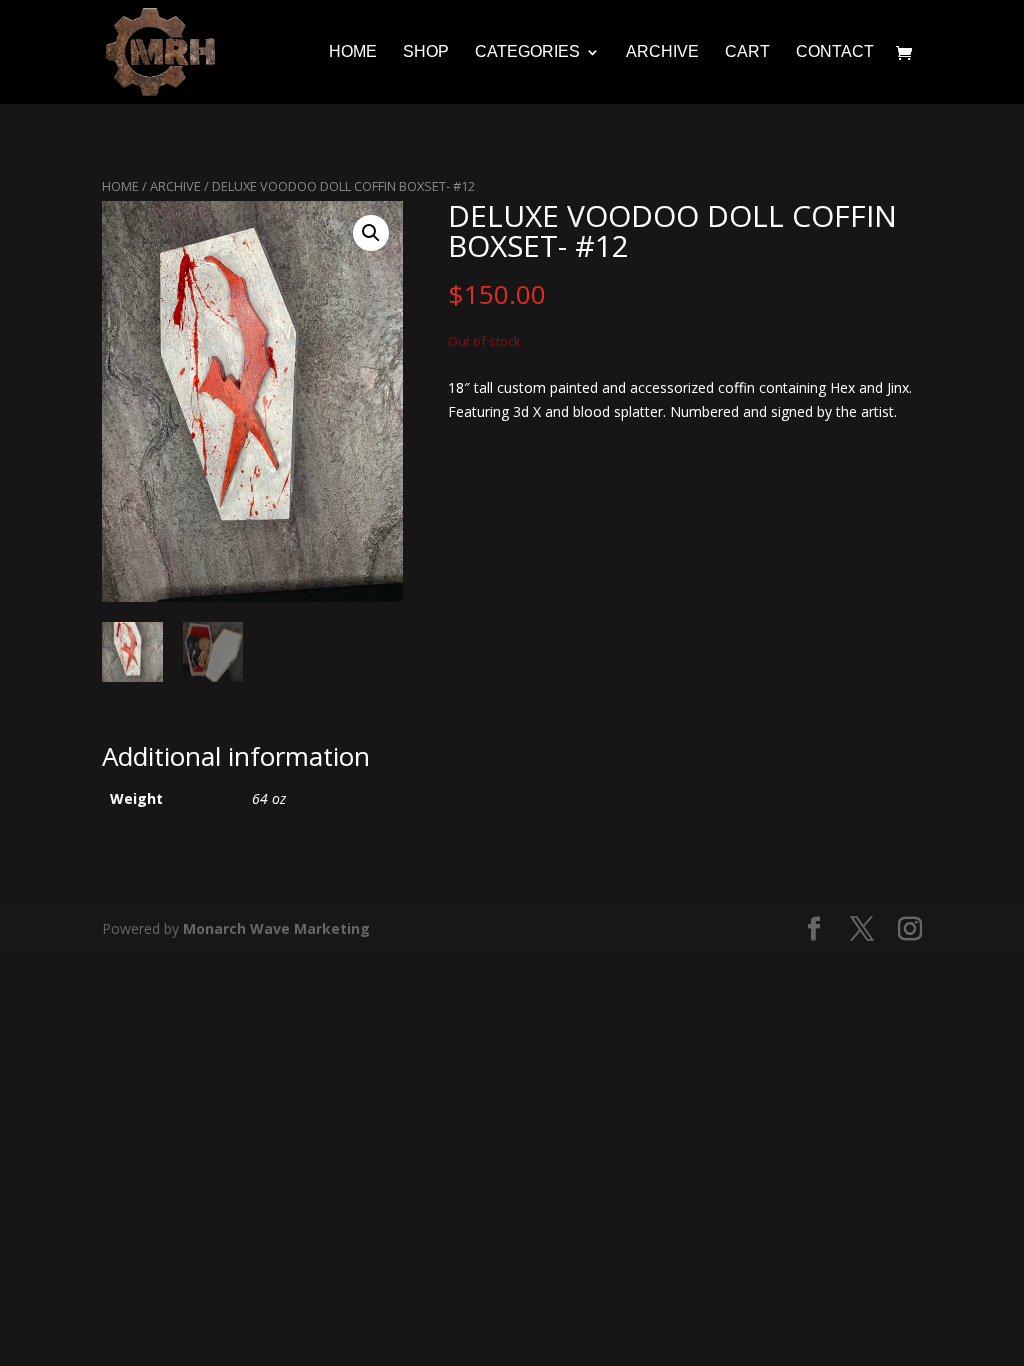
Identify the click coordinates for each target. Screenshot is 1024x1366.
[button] (371, 233)
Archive (662, 52)
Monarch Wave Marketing (276, 928)
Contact (835, 52)
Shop (426, 52)
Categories (527, 52)
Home (353, 52)
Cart (747, 52)
